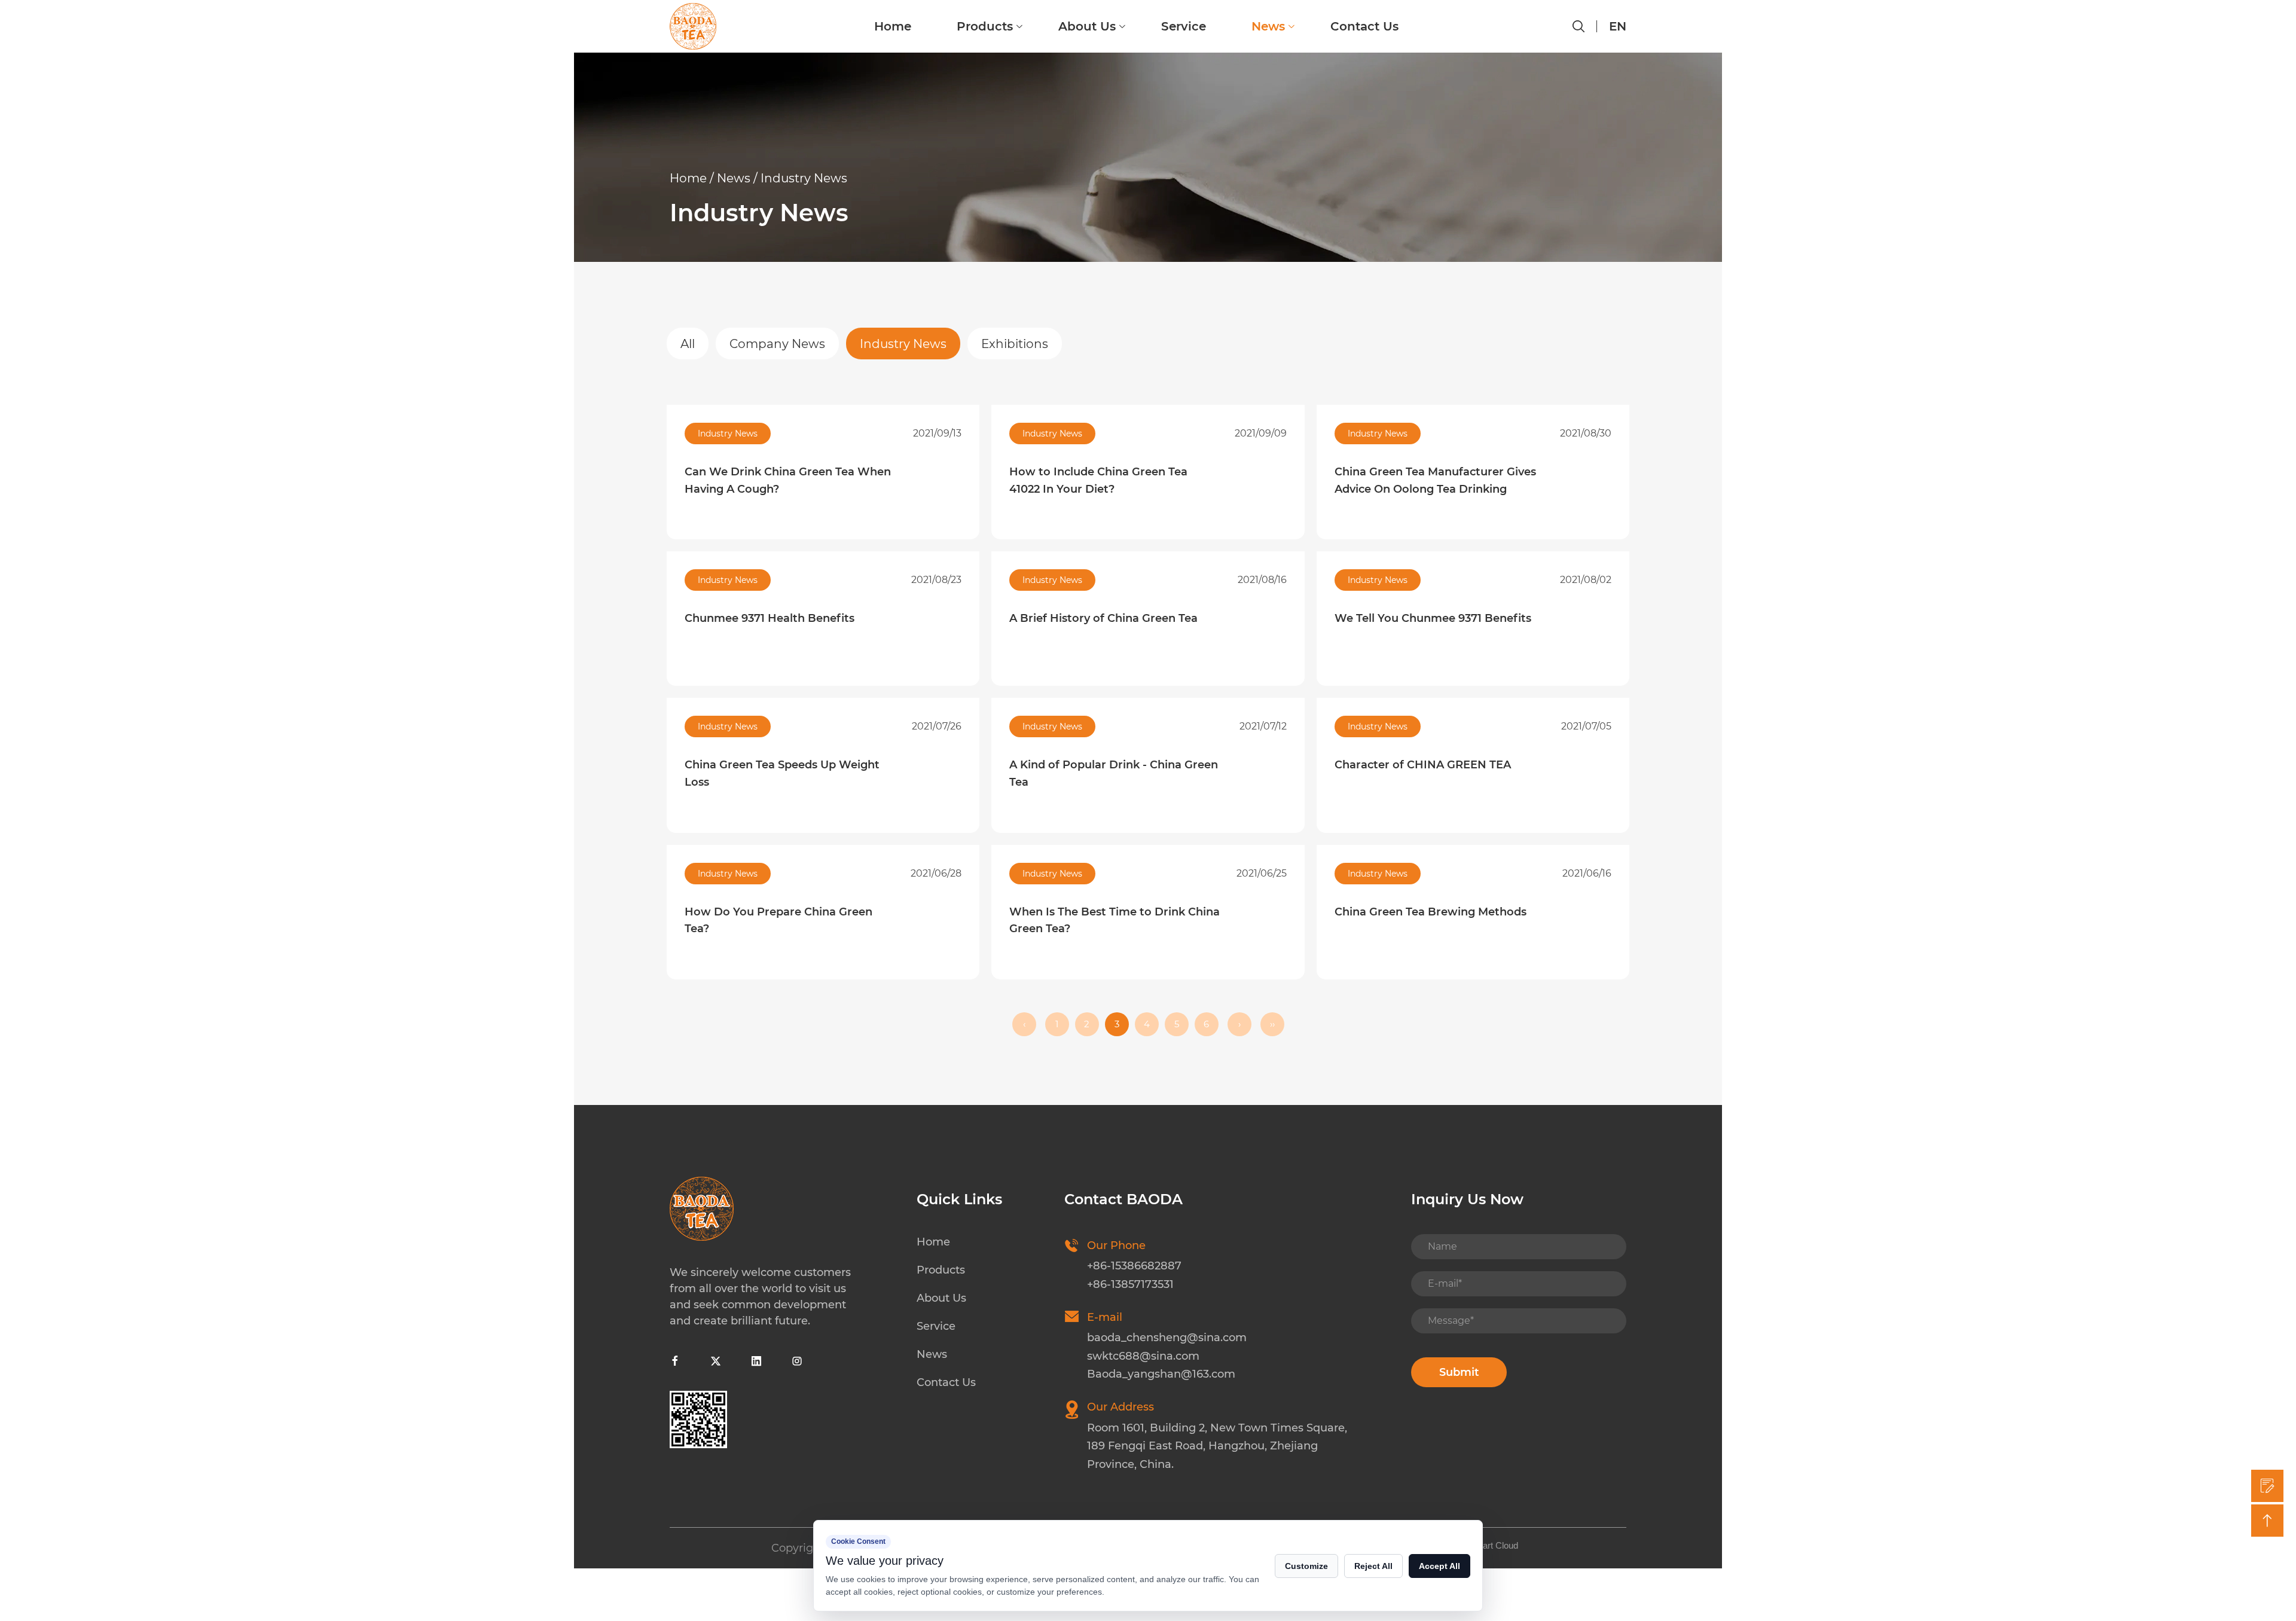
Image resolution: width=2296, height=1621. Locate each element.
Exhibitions (1015, 344)
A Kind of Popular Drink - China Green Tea (1114, 773)
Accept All (1439, 1566)
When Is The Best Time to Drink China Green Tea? (1115, 921)
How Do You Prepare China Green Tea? (778, 921)
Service (1184, 26)
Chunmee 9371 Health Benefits (770, 618)
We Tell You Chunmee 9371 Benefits (1433, 618)
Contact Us (1364, 26)
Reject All (1373, 1566)
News (1268, 26)
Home (893, 26)
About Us (1087, 26)
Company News (777, 344)
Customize (1306, 1566)
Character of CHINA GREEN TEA (1423, 765)
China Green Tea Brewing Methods (1431, 912)
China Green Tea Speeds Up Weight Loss (782, 773)
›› (1272, 1024)
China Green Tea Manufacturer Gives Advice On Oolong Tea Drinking (1435, 480)
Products (985, 26)
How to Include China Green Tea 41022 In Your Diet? (1098, 480)
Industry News (903, 344)
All (688, 344)
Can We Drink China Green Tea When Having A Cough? (788, 480)
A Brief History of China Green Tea (1103, 618)
